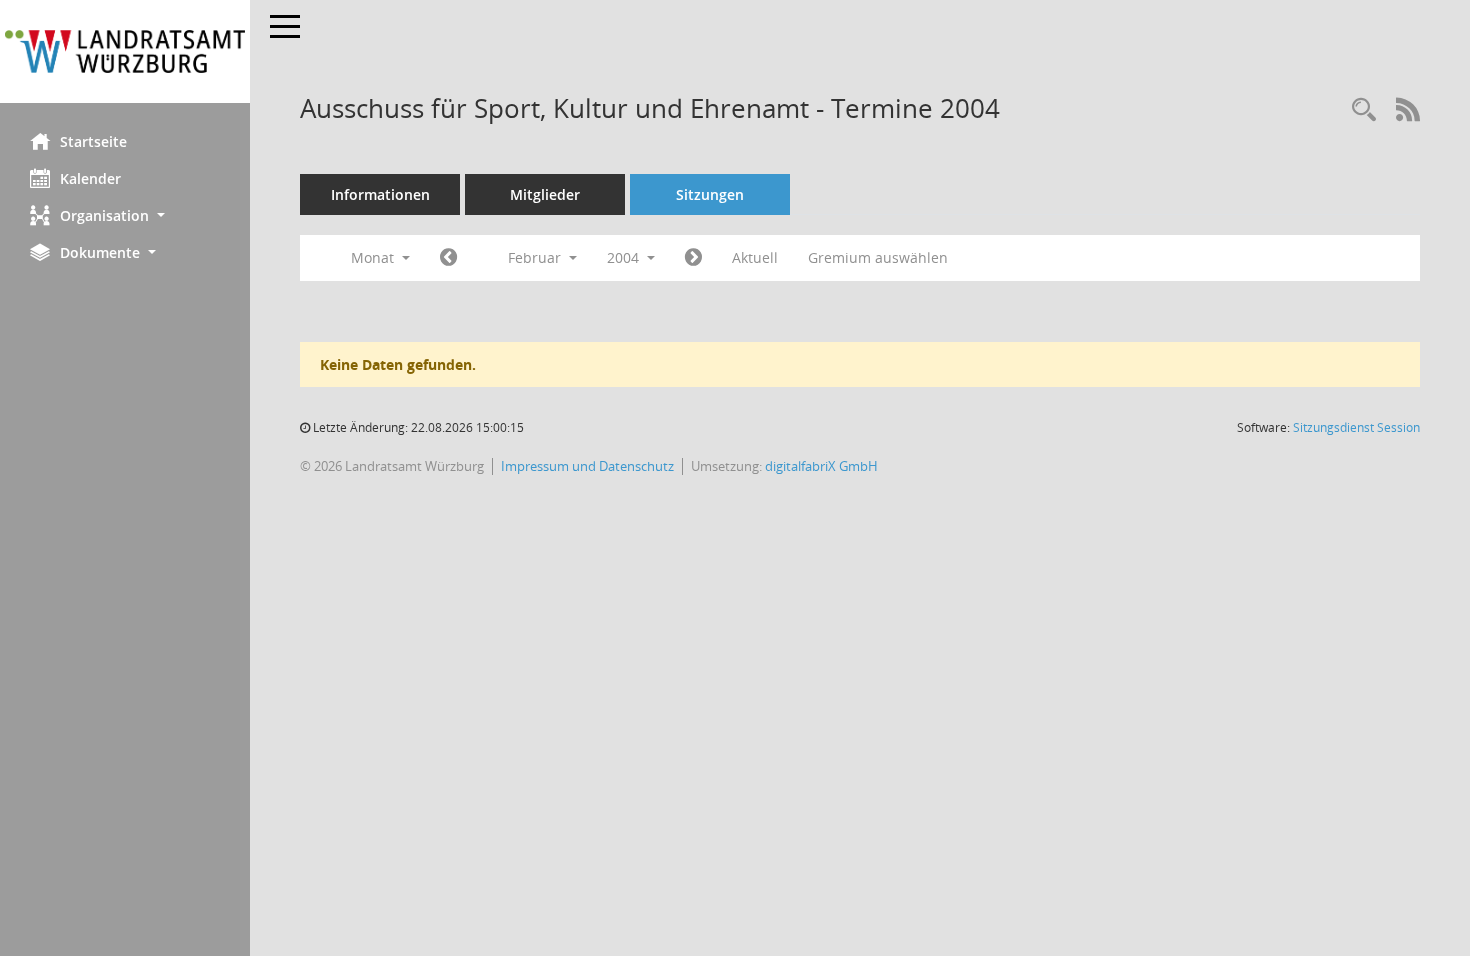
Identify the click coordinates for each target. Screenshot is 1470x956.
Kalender (90, 178)
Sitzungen (710, 194)
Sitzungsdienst (1356, 427)
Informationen (380, 194)
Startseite (93, 141)
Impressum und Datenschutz (587, 466)
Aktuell (755, 257)
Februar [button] (536, 257)
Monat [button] (374, 257)
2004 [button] (625, 257)
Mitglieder (545, 194)
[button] (125, 215)
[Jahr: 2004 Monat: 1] (448, 258)
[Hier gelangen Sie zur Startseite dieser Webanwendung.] (125, 51)
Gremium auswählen (878, 257)
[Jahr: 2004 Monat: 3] (693, 258)
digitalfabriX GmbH (821, 466)
